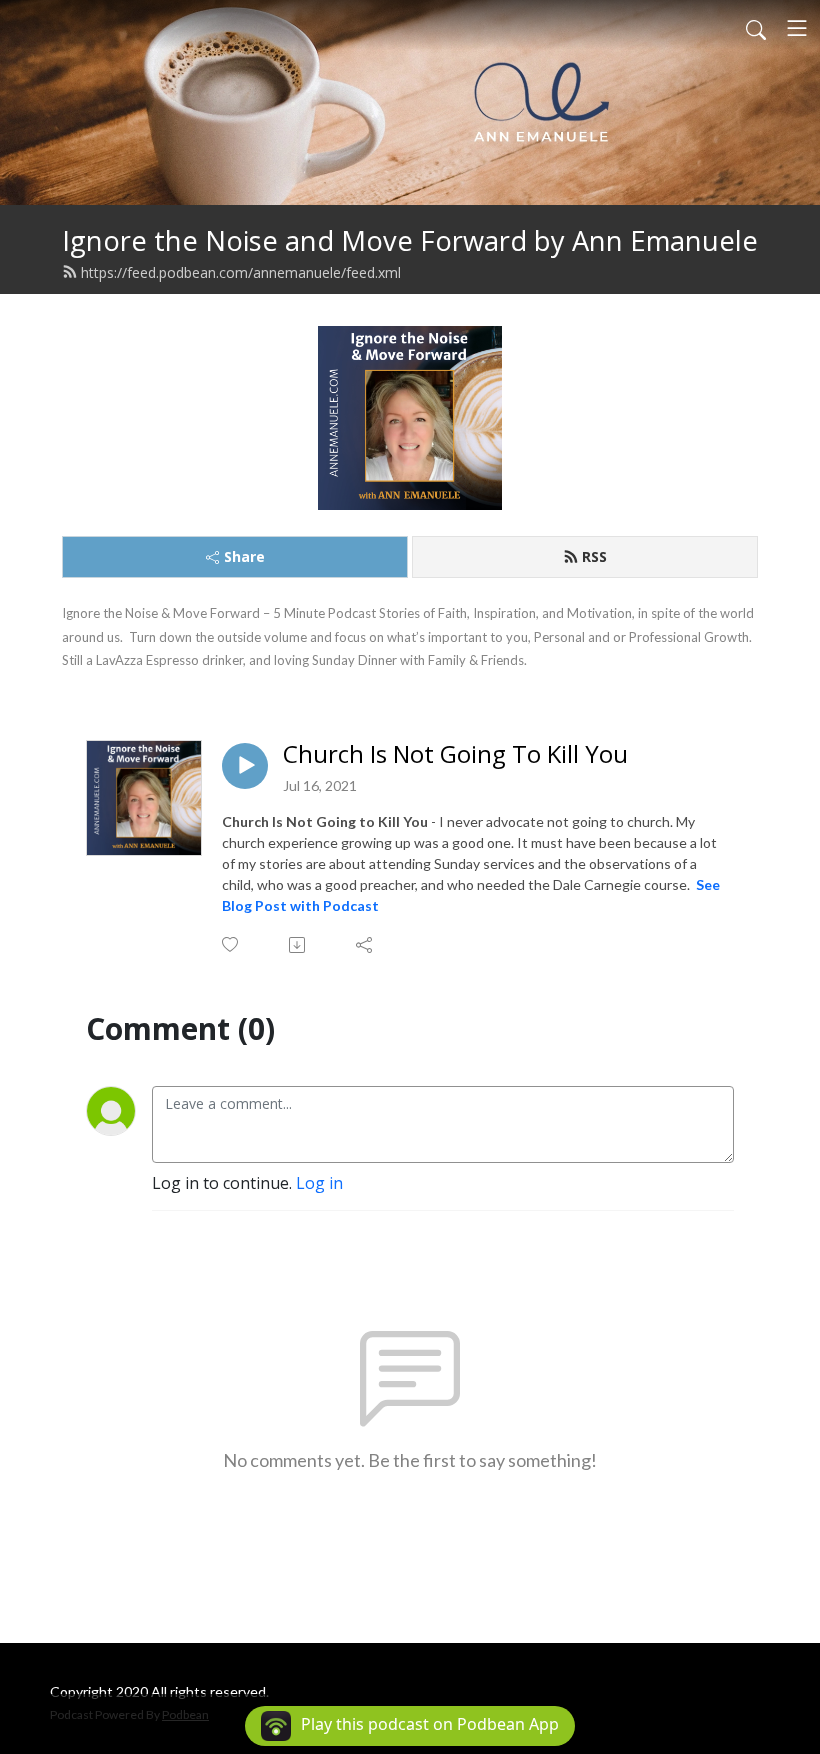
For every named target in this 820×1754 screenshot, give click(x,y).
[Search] (756, 28)
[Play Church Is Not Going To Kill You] (245, 766)
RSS (594, 556)
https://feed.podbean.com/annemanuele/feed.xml (241, 272)
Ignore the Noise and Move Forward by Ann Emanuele (410, 240)
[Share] (365, 945)
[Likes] (231, 944)
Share (244, 556)
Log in (319, 1183)
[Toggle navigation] (797, 28)
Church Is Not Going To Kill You (455, 754)
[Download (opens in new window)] (298, 945)
